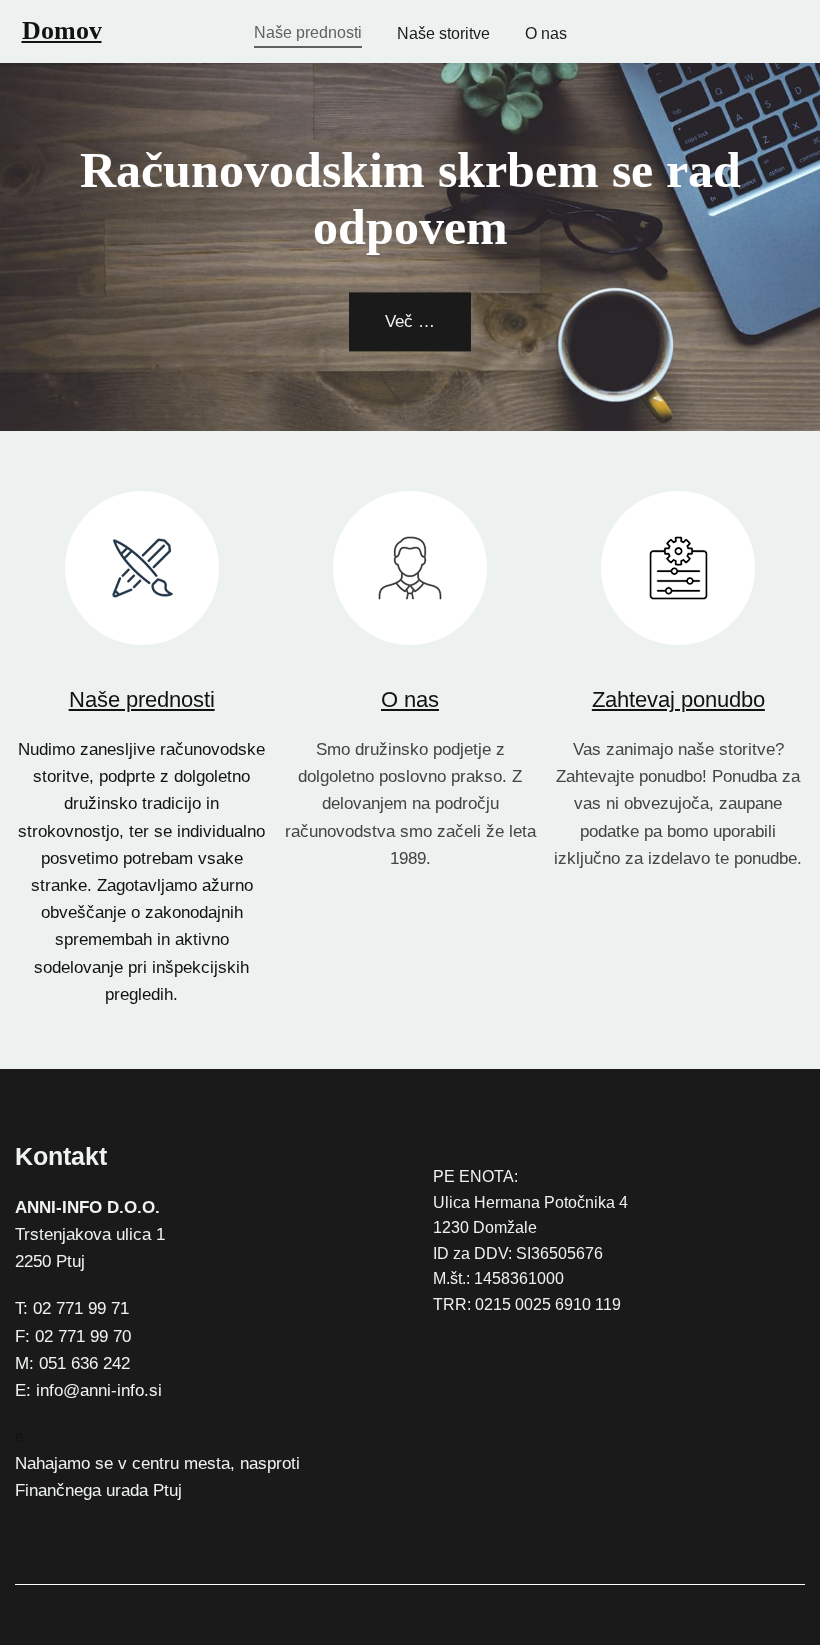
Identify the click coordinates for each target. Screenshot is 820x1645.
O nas (410, 699)
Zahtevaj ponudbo (678, 699)
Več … (410, 321)
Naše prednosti (142, 699)
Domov (62, 30)
